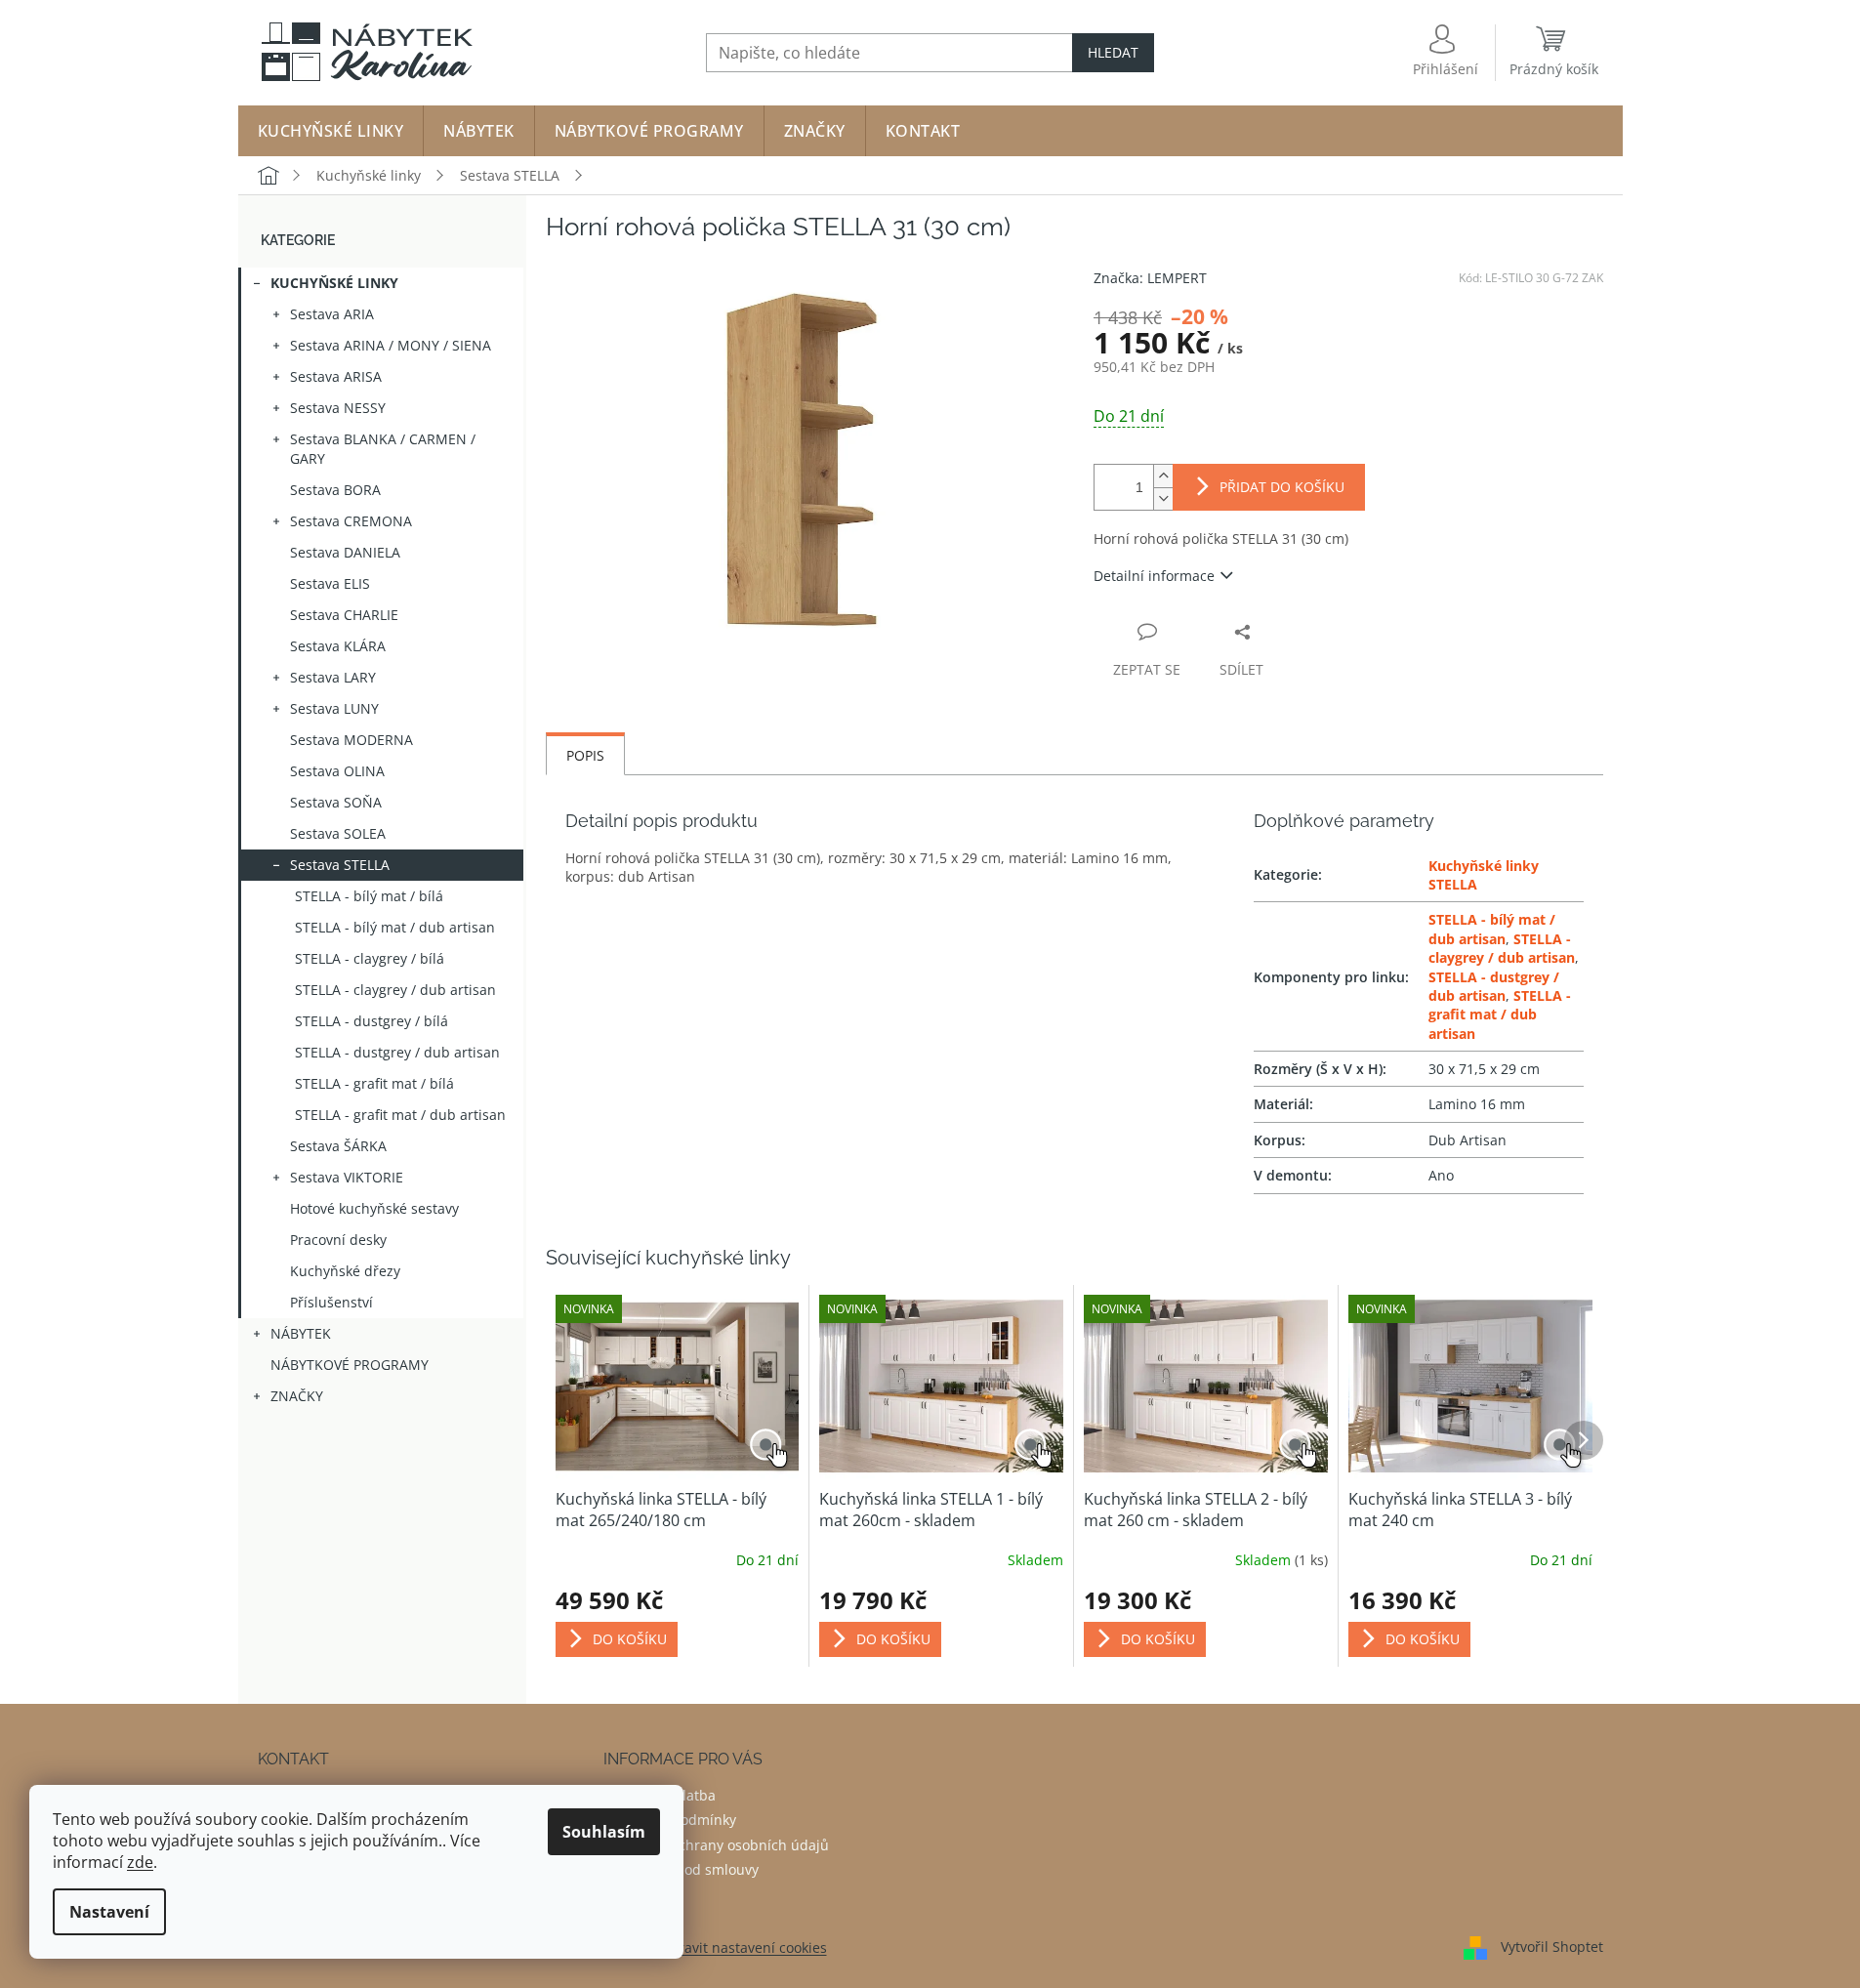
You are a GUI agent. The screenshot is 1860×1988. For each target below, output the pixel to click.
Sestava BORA (335, 490)
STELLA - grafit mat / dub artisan (400, 1115)
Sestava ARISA (336, 376)
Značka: (1150, 278)
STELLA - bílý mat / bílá (369, 896)
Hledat (1113, 52)
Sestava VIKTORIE (347, 1177)
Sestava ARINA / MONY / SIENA (391, 345)
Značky (297, 1396)
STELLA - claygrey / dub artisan (395, 990)
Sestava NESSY (338, 408)
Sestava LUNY (334, 708)
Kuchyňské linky (334, 283)
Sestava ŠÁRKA (338, 1146)
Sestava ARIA (332, 314)
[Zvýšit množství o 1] (1163, 476)
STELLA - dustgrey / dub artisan (397, 1052)
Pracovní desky (338, 1240)
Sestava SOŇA (336, 802)
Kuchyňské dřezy (345, 1271)
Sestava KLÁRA (338, 646)
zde (140, 1862)
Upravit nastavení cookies (744, 1947)
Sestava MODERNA (351, 740)
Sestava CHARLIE (344, 615)
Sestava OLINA (337, 771)
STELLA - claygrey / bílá (370, 958)
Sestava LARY (333, 677)
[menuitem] (331, 131)
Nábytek (301, 1333)
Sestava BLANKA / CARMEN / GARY (383, 449)
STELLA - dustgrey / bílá (372, 1021)
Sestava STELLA (340, 865)
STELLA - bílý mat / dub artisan (395, 927)
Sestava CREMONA (351, 521)
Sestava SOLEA (338, 833)
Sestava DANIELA (345, 552)
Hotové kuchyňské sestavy (374, 1208)
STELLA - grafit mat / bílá (374, 1083)
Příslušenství (331, 1302)
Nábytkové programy (350, 1365)
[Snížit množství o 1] (1163, 498)
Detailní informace (1154, 576)
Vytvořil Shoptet (1552, 1947)
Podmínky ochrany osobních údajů (716, 1845)
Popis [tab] (585, 755)
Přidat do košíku (1282, 487)
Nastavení (109, 1912)
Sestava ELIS (330, 583)
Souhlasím (604, 1832)
